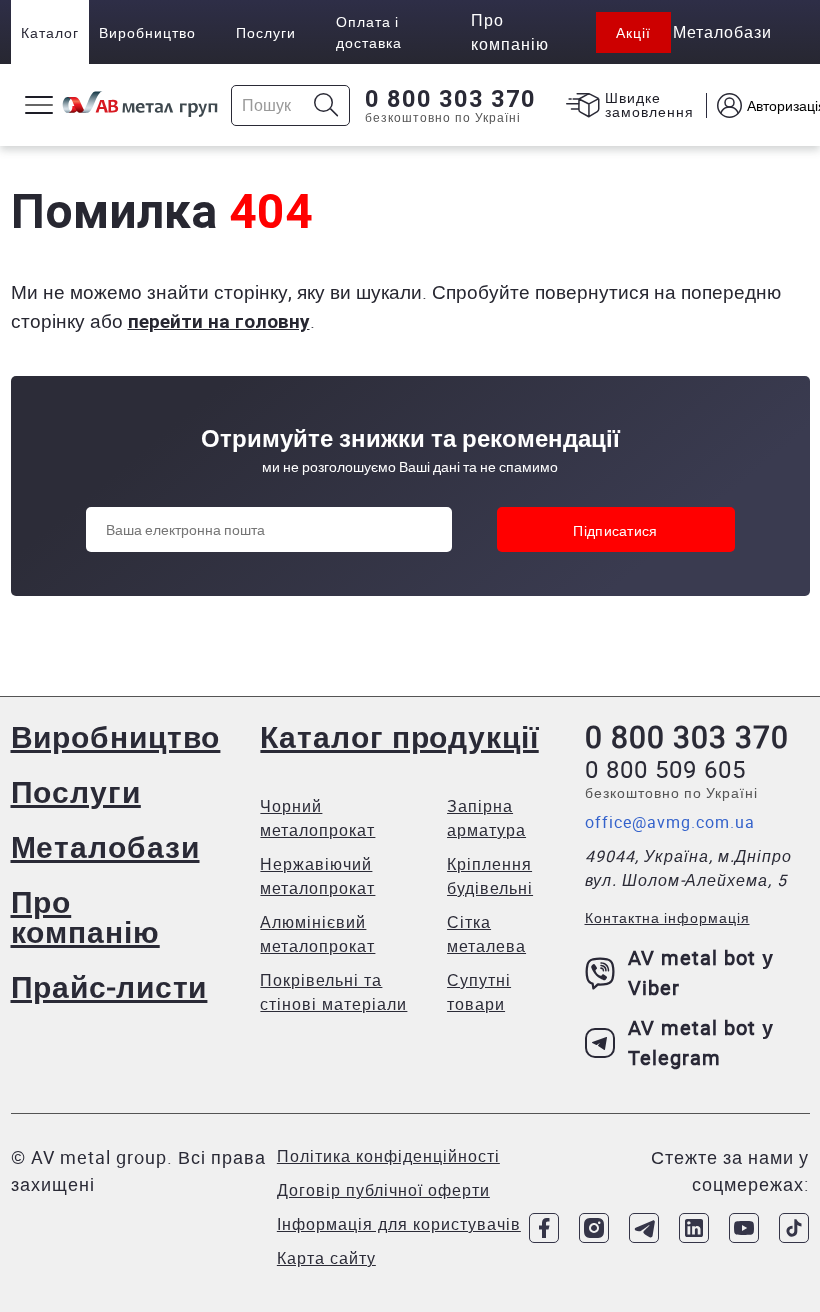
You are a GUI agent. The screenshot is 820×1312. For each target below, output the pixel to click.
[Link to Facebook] (544, 1228)
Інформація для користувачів (399, 1224)
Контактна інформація (667, 917)
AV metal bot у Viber (701, 972)
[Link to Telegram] (644, 1228)
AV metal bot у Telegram (701, 1042)
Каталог (50, 32)
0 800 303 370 (450, 99)
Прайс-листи (109, 986)
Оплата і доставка (369, 32)
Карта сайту (326, 1258)
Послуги (266, 32)
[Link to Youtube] (744, 1228)
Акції (633, 32)
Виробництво (147, 32)
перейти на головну (219, 321)
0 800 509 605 (665, 769)
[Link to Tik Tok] (794, 1228)
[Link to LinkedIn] (694, 1228)
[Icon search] (326, 105)
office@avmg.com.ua (670, 822)
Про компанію (85, 916)
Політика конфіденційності (388, 1156)
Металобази (105, 846)
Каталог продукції (399, 736)
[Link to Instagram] (594, 1228)
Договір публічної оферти (383, 1190)
